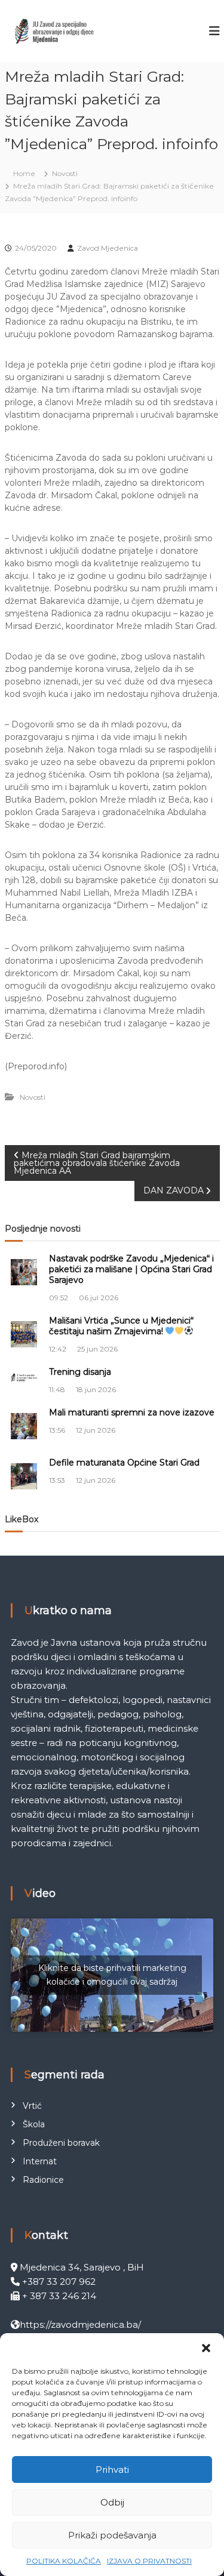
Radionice (43, 2180)
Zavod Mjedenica (108, 248)
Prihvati (112, 2469)
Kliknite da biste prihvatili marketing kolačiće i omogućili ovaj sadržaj (112, 1975)
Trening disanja (80, 1372)
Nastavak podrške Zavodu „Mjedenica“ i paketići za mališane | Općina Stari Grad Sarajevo (131, 1269)
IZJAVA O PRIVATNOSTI (149, 2561)
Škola (34, 2124)
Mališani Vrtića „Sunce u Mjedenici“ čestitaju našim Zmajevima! (121, 1326)
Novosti (65, 173)
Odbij (112, 2502)
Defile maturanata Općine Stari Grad (124, 1463)
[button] (206, 2348)
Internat (40, 2161)
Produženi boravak (61, 2143)
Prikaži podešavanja (112, 2535)
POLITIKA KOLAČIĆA (64, 2561)
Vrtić (32, 2106)
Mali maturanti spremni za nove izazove (132, 1412)
